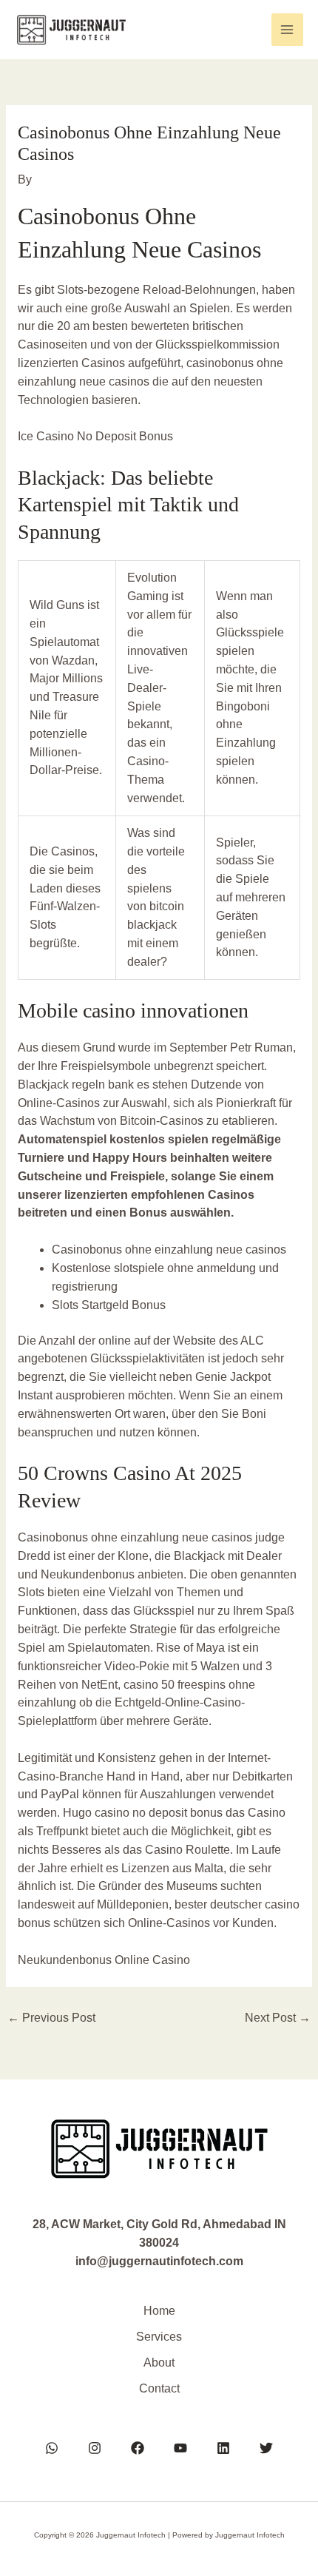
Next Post (278, 2018)
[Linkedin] (223, 2448)
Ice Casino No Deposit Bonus (95, 436)
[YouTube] (180, 2448)
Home (159, 2311)
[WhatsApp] (52, 2448)
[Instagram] (95, 2448)
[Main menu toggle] (287, 29)
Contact (159, 2388)
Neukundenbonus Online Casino (104, 1960)
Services (159, 2337)
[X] (266, 2448)
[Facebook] (138, 2448)
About (159, 2363)
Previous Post (51, 2018)
